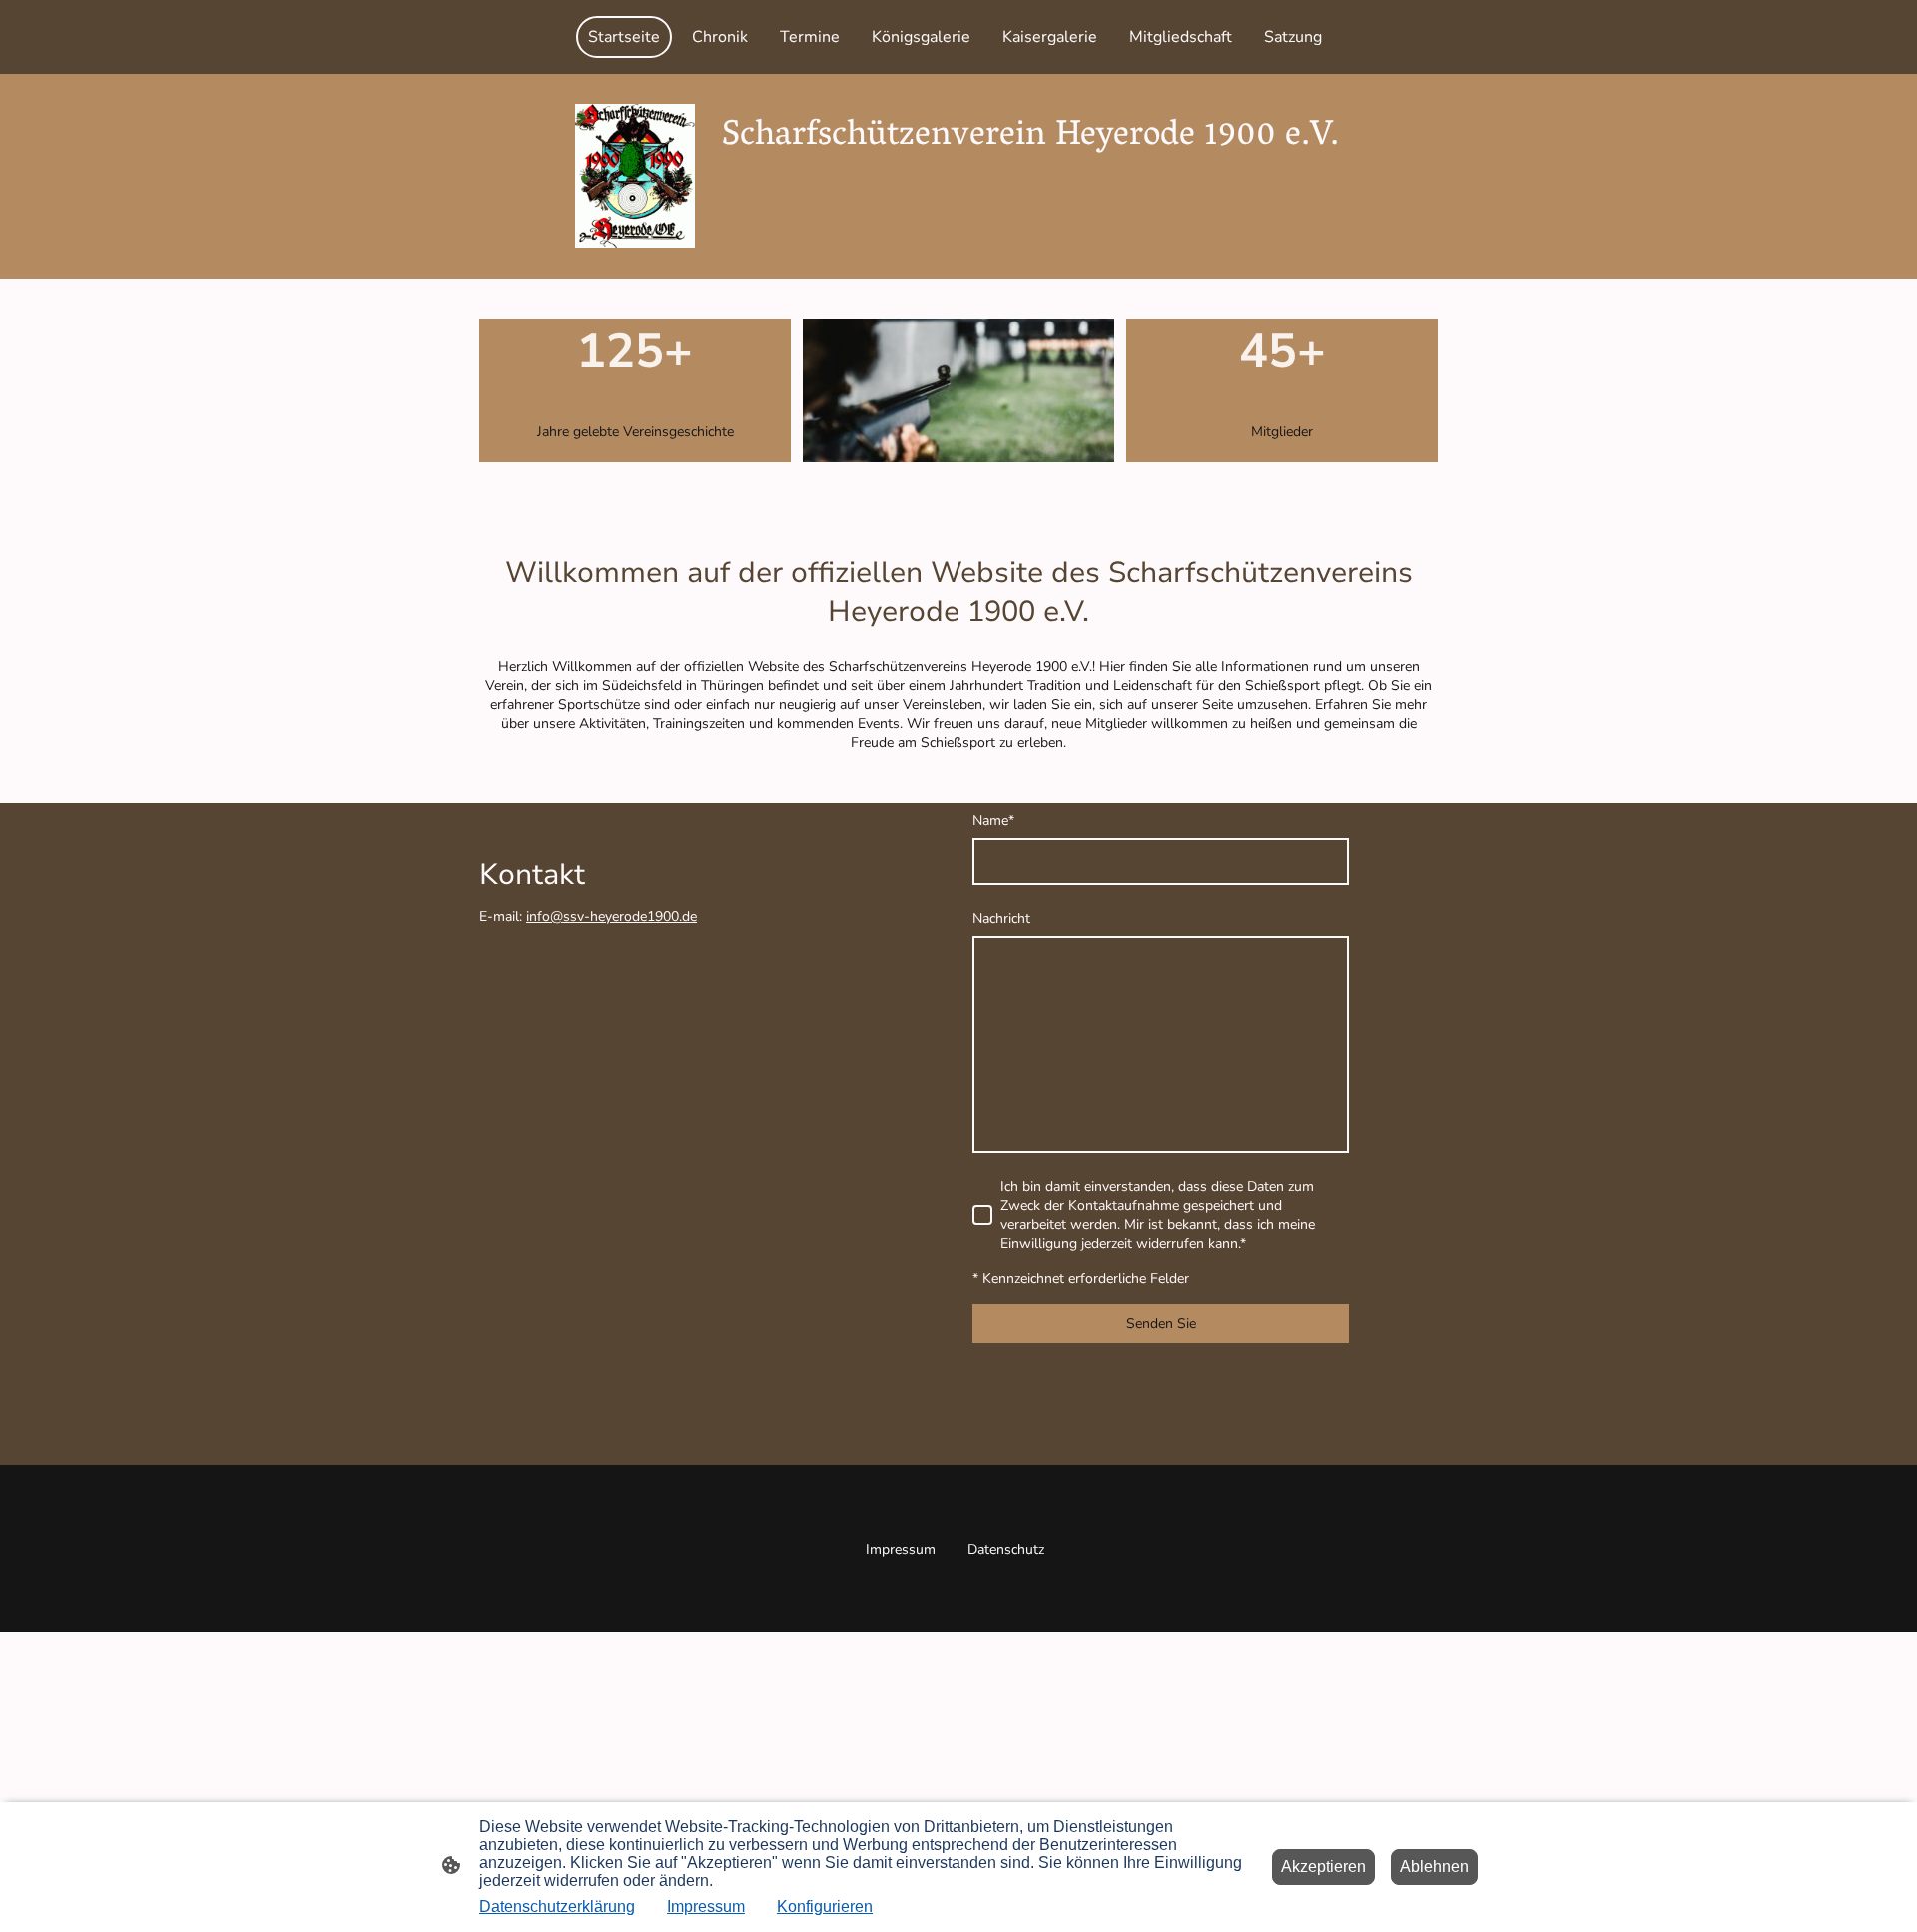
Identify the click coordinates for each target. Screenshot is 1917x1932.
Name (993, 820)
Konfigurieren (825, 1907)
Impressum (706, 1907)
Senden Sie (1161, 1323)
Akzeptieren (1323, 1867)
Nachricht (1001, 918)
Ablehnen (1434, 1867)
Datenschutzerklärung (557, 1907)
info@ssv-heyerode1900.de (612, 916)
